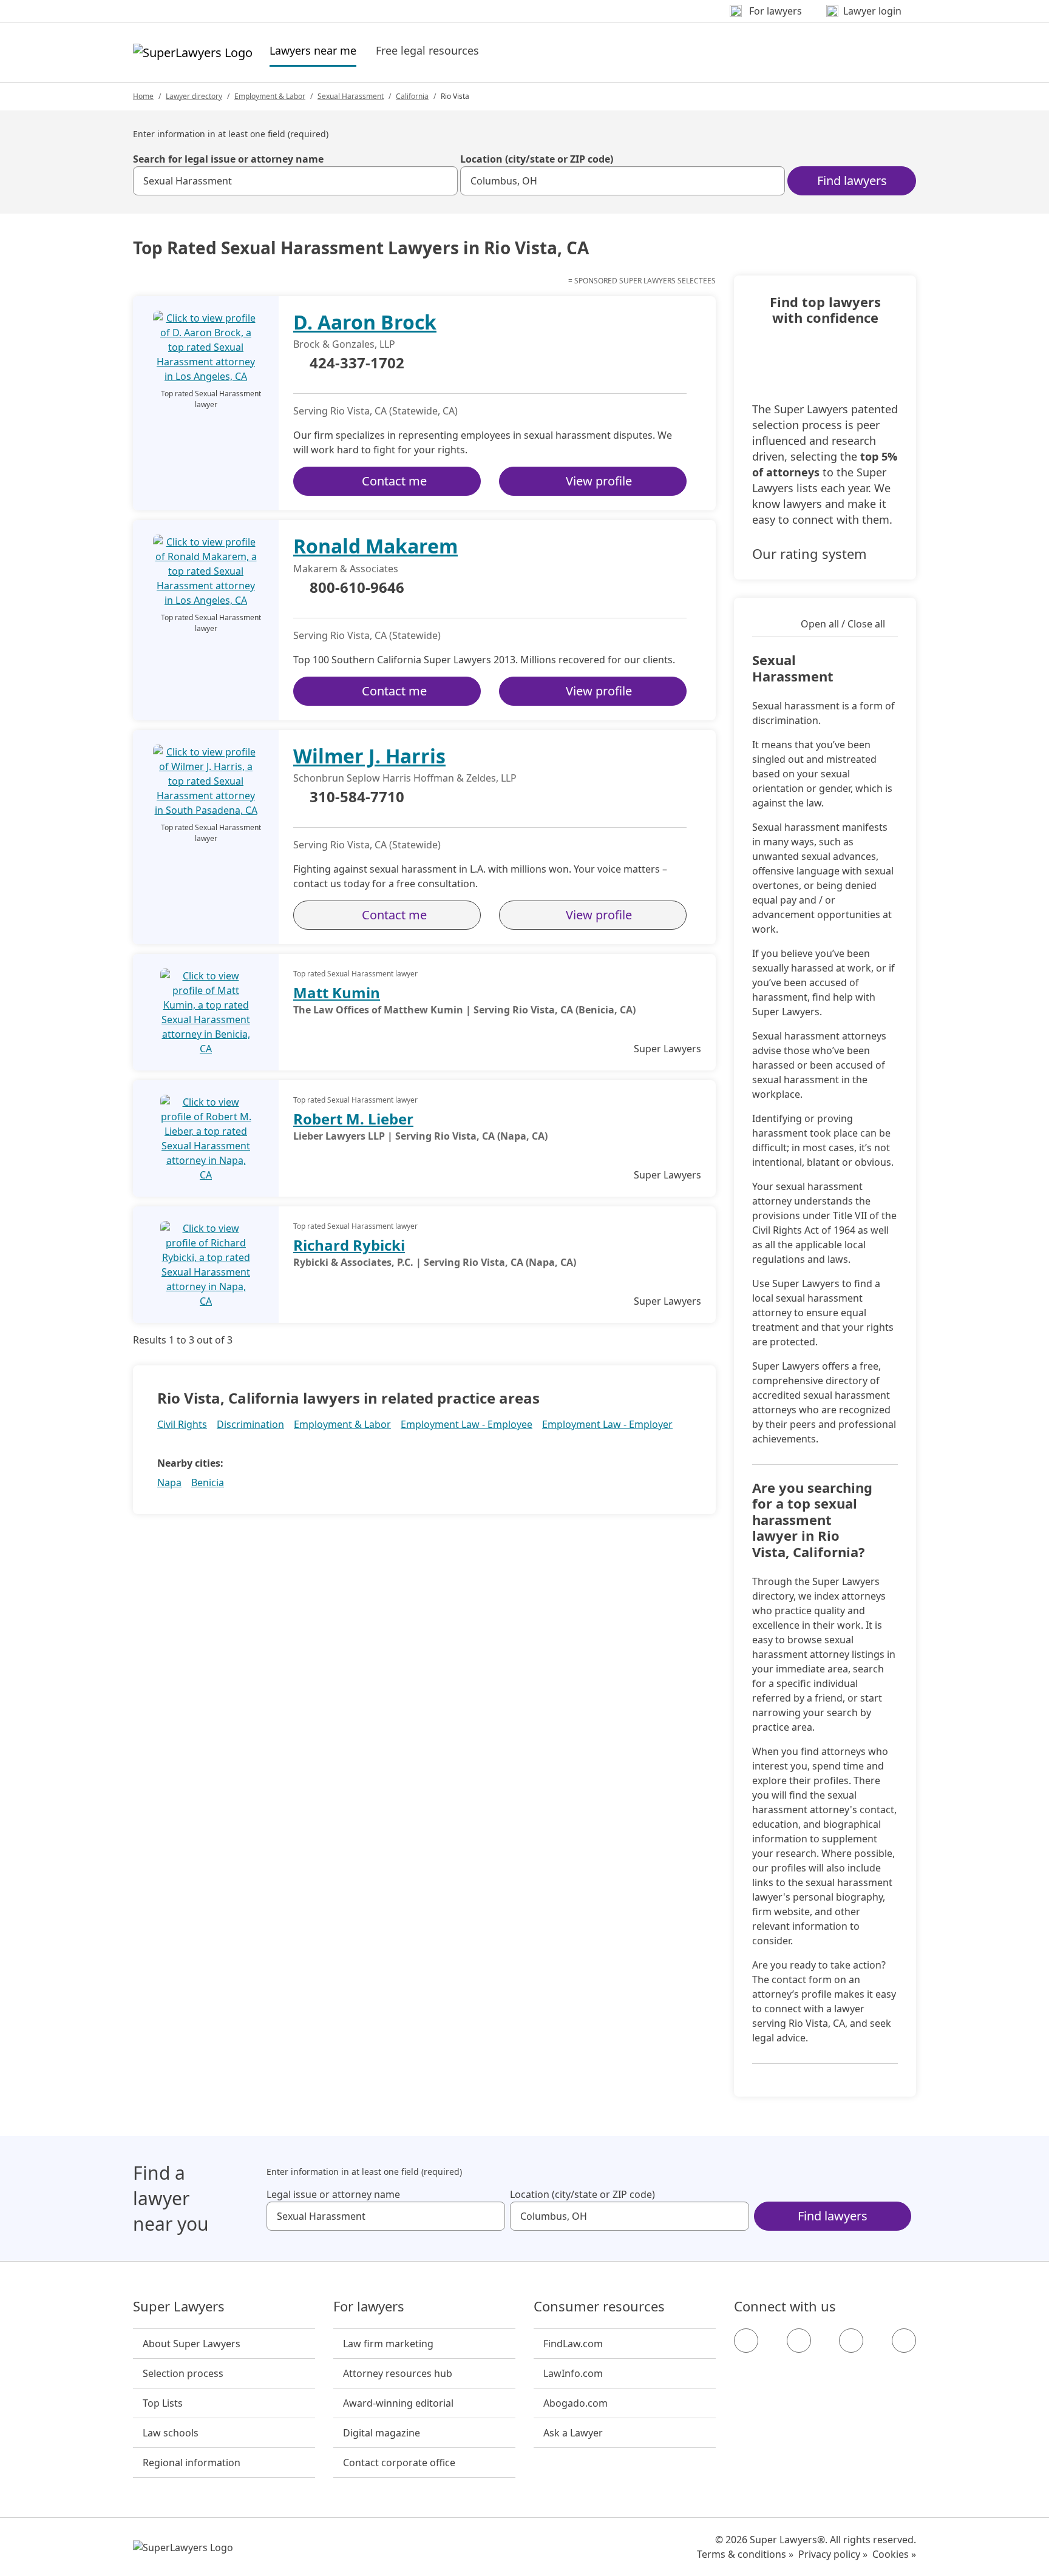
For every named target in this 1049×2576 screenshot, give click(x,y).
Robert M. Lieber (353, 1119)
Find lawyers (852, 181)
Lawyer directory (194, 96)
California (412, 96)
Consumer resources (599, 2307)
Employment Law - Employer (607, 1424)
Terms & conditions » (745, 2554)
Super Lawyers (179, 2307)
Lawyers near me (313, 50)
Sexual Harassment (351, 96)
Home (143, 96)
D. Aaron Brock (365, 322)
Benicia (208, 1482)
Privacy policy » (833, 2554)
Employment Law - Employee (467, 1424)
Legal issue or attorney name (333, 2194)
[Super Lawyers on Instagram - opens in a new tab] (799, 2341)
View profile (599, 481)
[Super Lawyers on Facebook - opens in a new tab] (746, 2341)
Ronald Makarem (375, 546)
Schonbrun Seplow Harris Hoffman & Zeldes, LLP (405, 778)
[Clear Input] (443, 181)
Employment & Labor (270, 96)
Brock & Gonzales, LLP (344, 344)
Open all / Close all (843, 624)
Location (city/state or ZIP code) (537, 159)
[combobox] (295, 181)
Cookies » (894, 2554)
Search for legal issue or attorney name (228, 159)
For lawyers (369, 2307)
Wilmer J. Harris (369, 756)
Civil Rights (182, 1424)
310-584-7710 (357, 797)
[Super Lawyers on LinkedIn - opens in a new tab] (904, 2341)
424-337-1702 (357, 363)
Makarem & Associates (346, 569)
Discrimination (250, 1424)
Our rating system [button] (810, 553)
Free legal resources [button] (427, 50)
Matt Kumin (337, 992)
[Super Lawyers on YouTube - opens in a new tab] (851, 2341)
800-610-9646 (357, 588)
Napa (169, 1482)
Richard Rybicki (349, 1245)
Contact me (394, 481)
